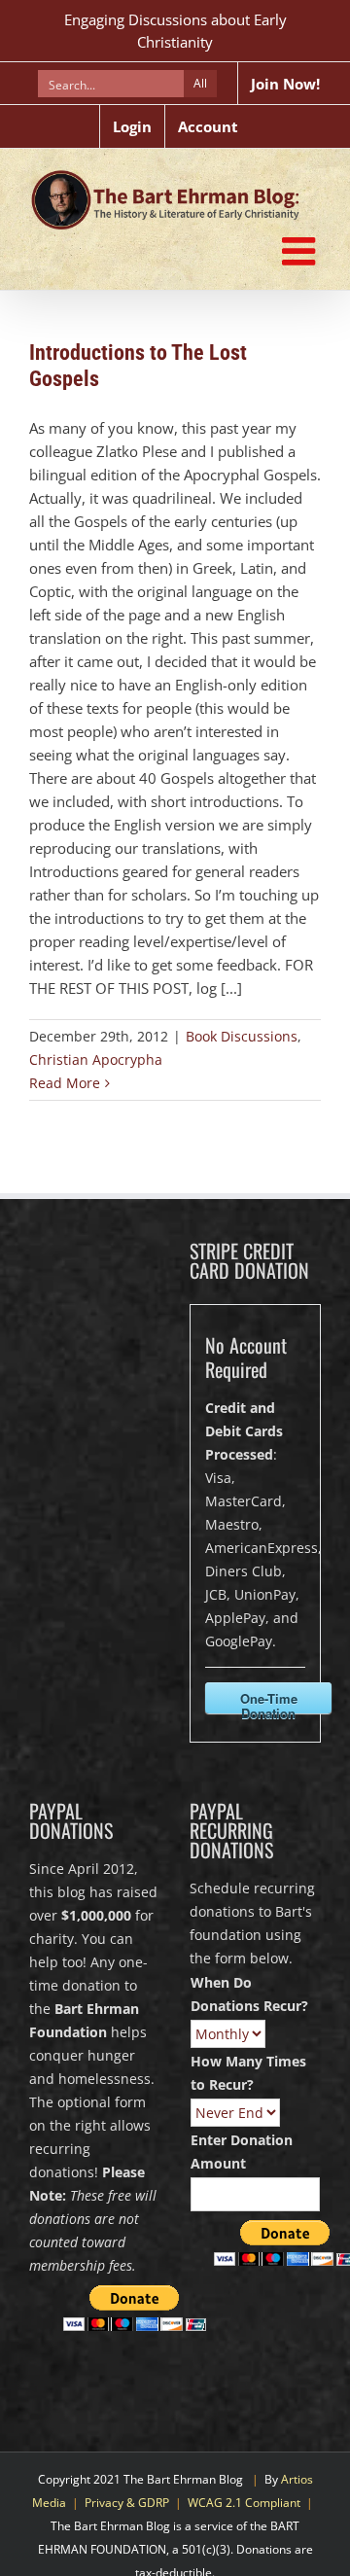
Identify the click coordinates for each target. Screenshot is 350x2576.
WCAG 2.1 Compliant (244, 2503)
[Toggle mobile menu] (301, 251)
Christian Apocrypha (96, 1059)
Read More (65, 1083)
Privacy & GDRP (127, 2503)
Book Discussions (242, 1036)
